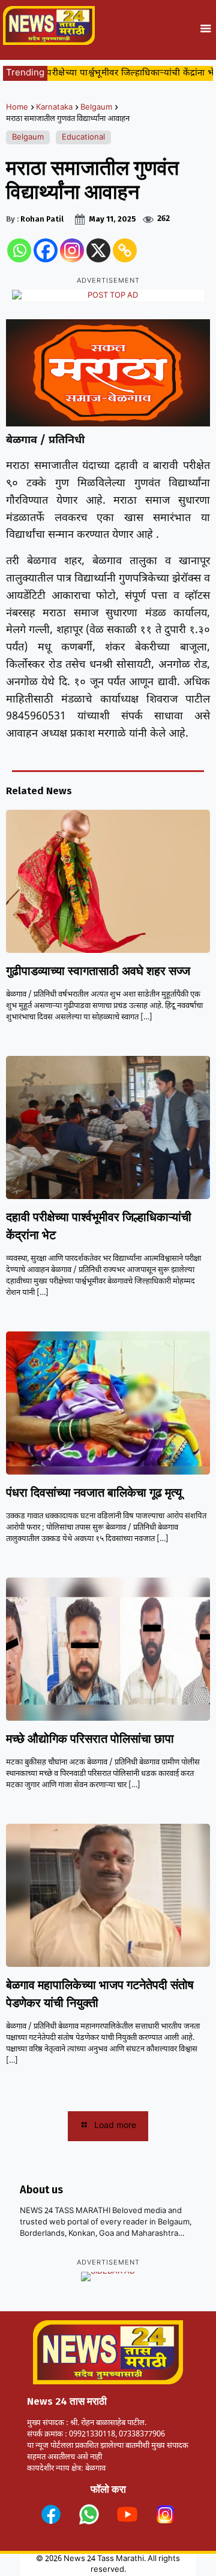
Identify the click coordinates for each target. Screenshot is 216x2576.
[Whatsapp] (19, 250)
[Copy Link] (125, 250)
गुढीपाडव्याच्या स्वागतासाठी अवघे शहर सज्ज (98, 971)
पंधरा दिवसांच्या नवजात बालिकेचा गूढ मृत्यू (94, 1493)
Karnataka (54, 108)
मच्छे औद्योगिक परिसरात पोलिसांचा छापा (90, 1739)
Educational (83, 137)
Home (17, 108)
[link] (51, 2514)
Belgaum (96, 108)
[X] (98, 250)
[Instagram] (72, 250)
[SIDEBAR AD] (108, 2277)
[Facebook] (46, 250)
